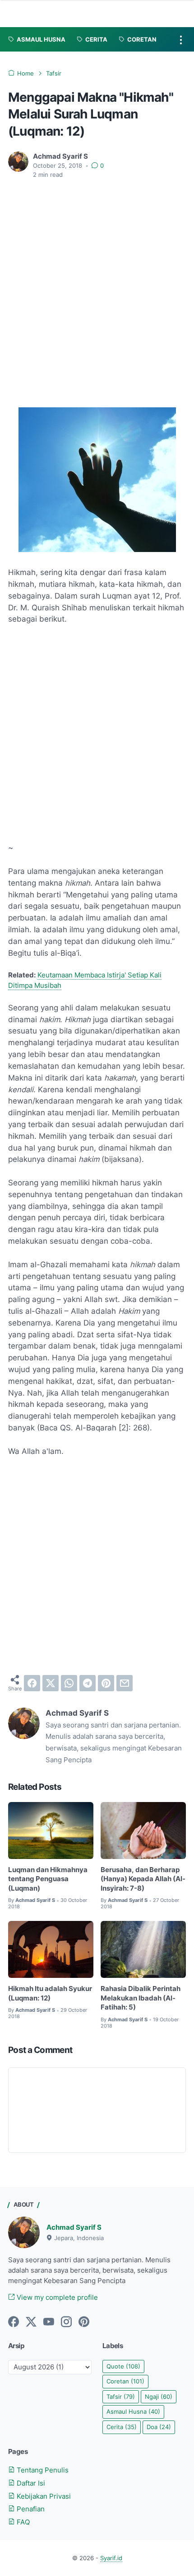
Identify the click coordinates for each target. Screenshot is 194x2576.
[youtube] (49, 2322)
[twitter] (51, 1683)
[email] (125, 1683)
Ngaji (159, 2397)
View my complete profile (56, 2298)
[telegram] (88, 1683)
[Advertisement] (97, 288)
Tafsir (121, 2397)
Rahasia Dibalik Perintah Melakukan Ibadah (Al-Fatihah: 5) (141, 1998)
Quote (123, 2366)
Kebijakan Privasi (43, 2496)
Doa (159, 2427)
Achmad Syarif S (74, 2227)
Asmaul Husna (133, 2412)
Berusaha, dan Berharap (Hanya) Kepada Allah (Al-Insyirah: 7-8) (143, 1879)
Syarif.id (111, 2558)
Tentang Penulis (42, 2470)
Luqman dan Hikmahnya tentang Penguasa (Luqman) (48, 1879)
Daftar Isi (30, 2483)
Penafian (30, 2509)
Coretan (125, 2381)
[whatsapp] (69, 1683)
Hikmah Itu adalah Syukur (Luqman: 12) (50, 1993)
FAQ (22, 2522)
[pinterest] (106, 1683)
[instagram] (66, 2322)
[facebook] (32, 1683)
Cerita (122, 2427)
